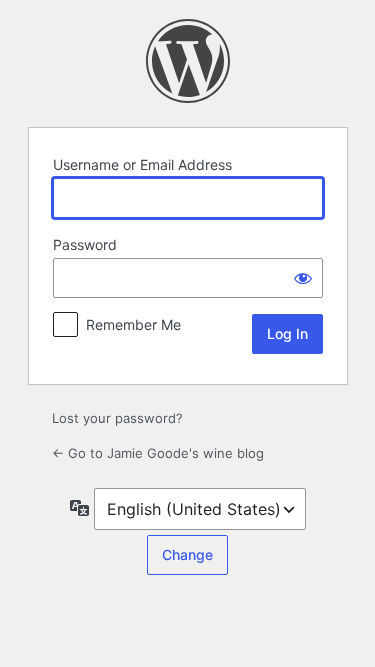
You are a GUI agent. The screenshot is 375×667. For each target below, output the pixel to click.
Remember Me (133, 324)
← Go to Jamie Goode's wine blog (158, 453)
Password (85, 244)
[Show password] (303, 278)
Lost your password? (117, 418)
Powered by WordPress (188, 61)
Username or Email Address (142, 164)
